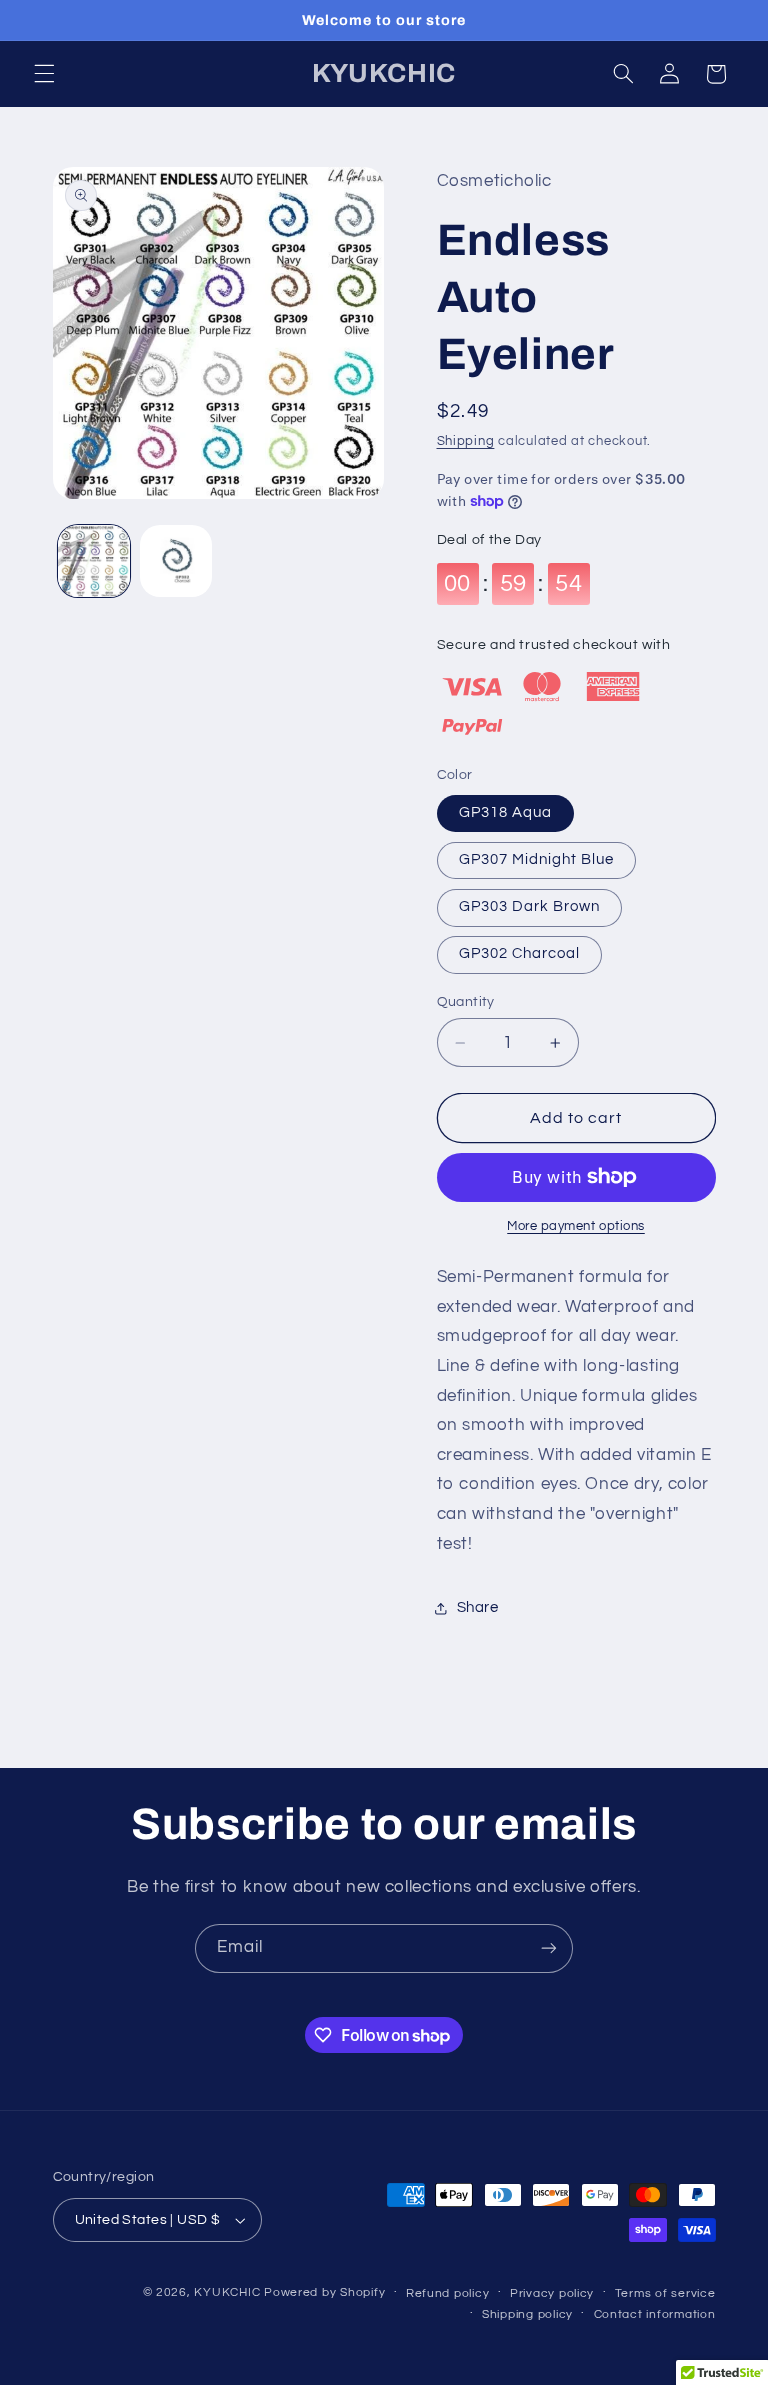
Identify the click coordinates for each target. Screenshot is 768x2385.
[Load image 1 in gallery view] (94, 561)
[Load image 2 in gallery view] (176, 561)
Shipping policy (527, 2314)
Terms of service (665, 2293)
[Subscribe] (549, 1948)
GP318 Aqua (506, 812)
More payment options (576, 1226)
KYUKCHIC (229, 2292)
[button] (44, 74)
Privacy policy (552, 2293)
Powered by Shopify (324, 2292)
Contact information (655, 2314)
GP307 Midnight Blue (537, 859)
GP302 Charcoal (520, 953)
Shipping (466, 441)
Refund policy (448, 2293)
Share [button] (478, 1607)
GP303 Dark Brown (530, 906)
